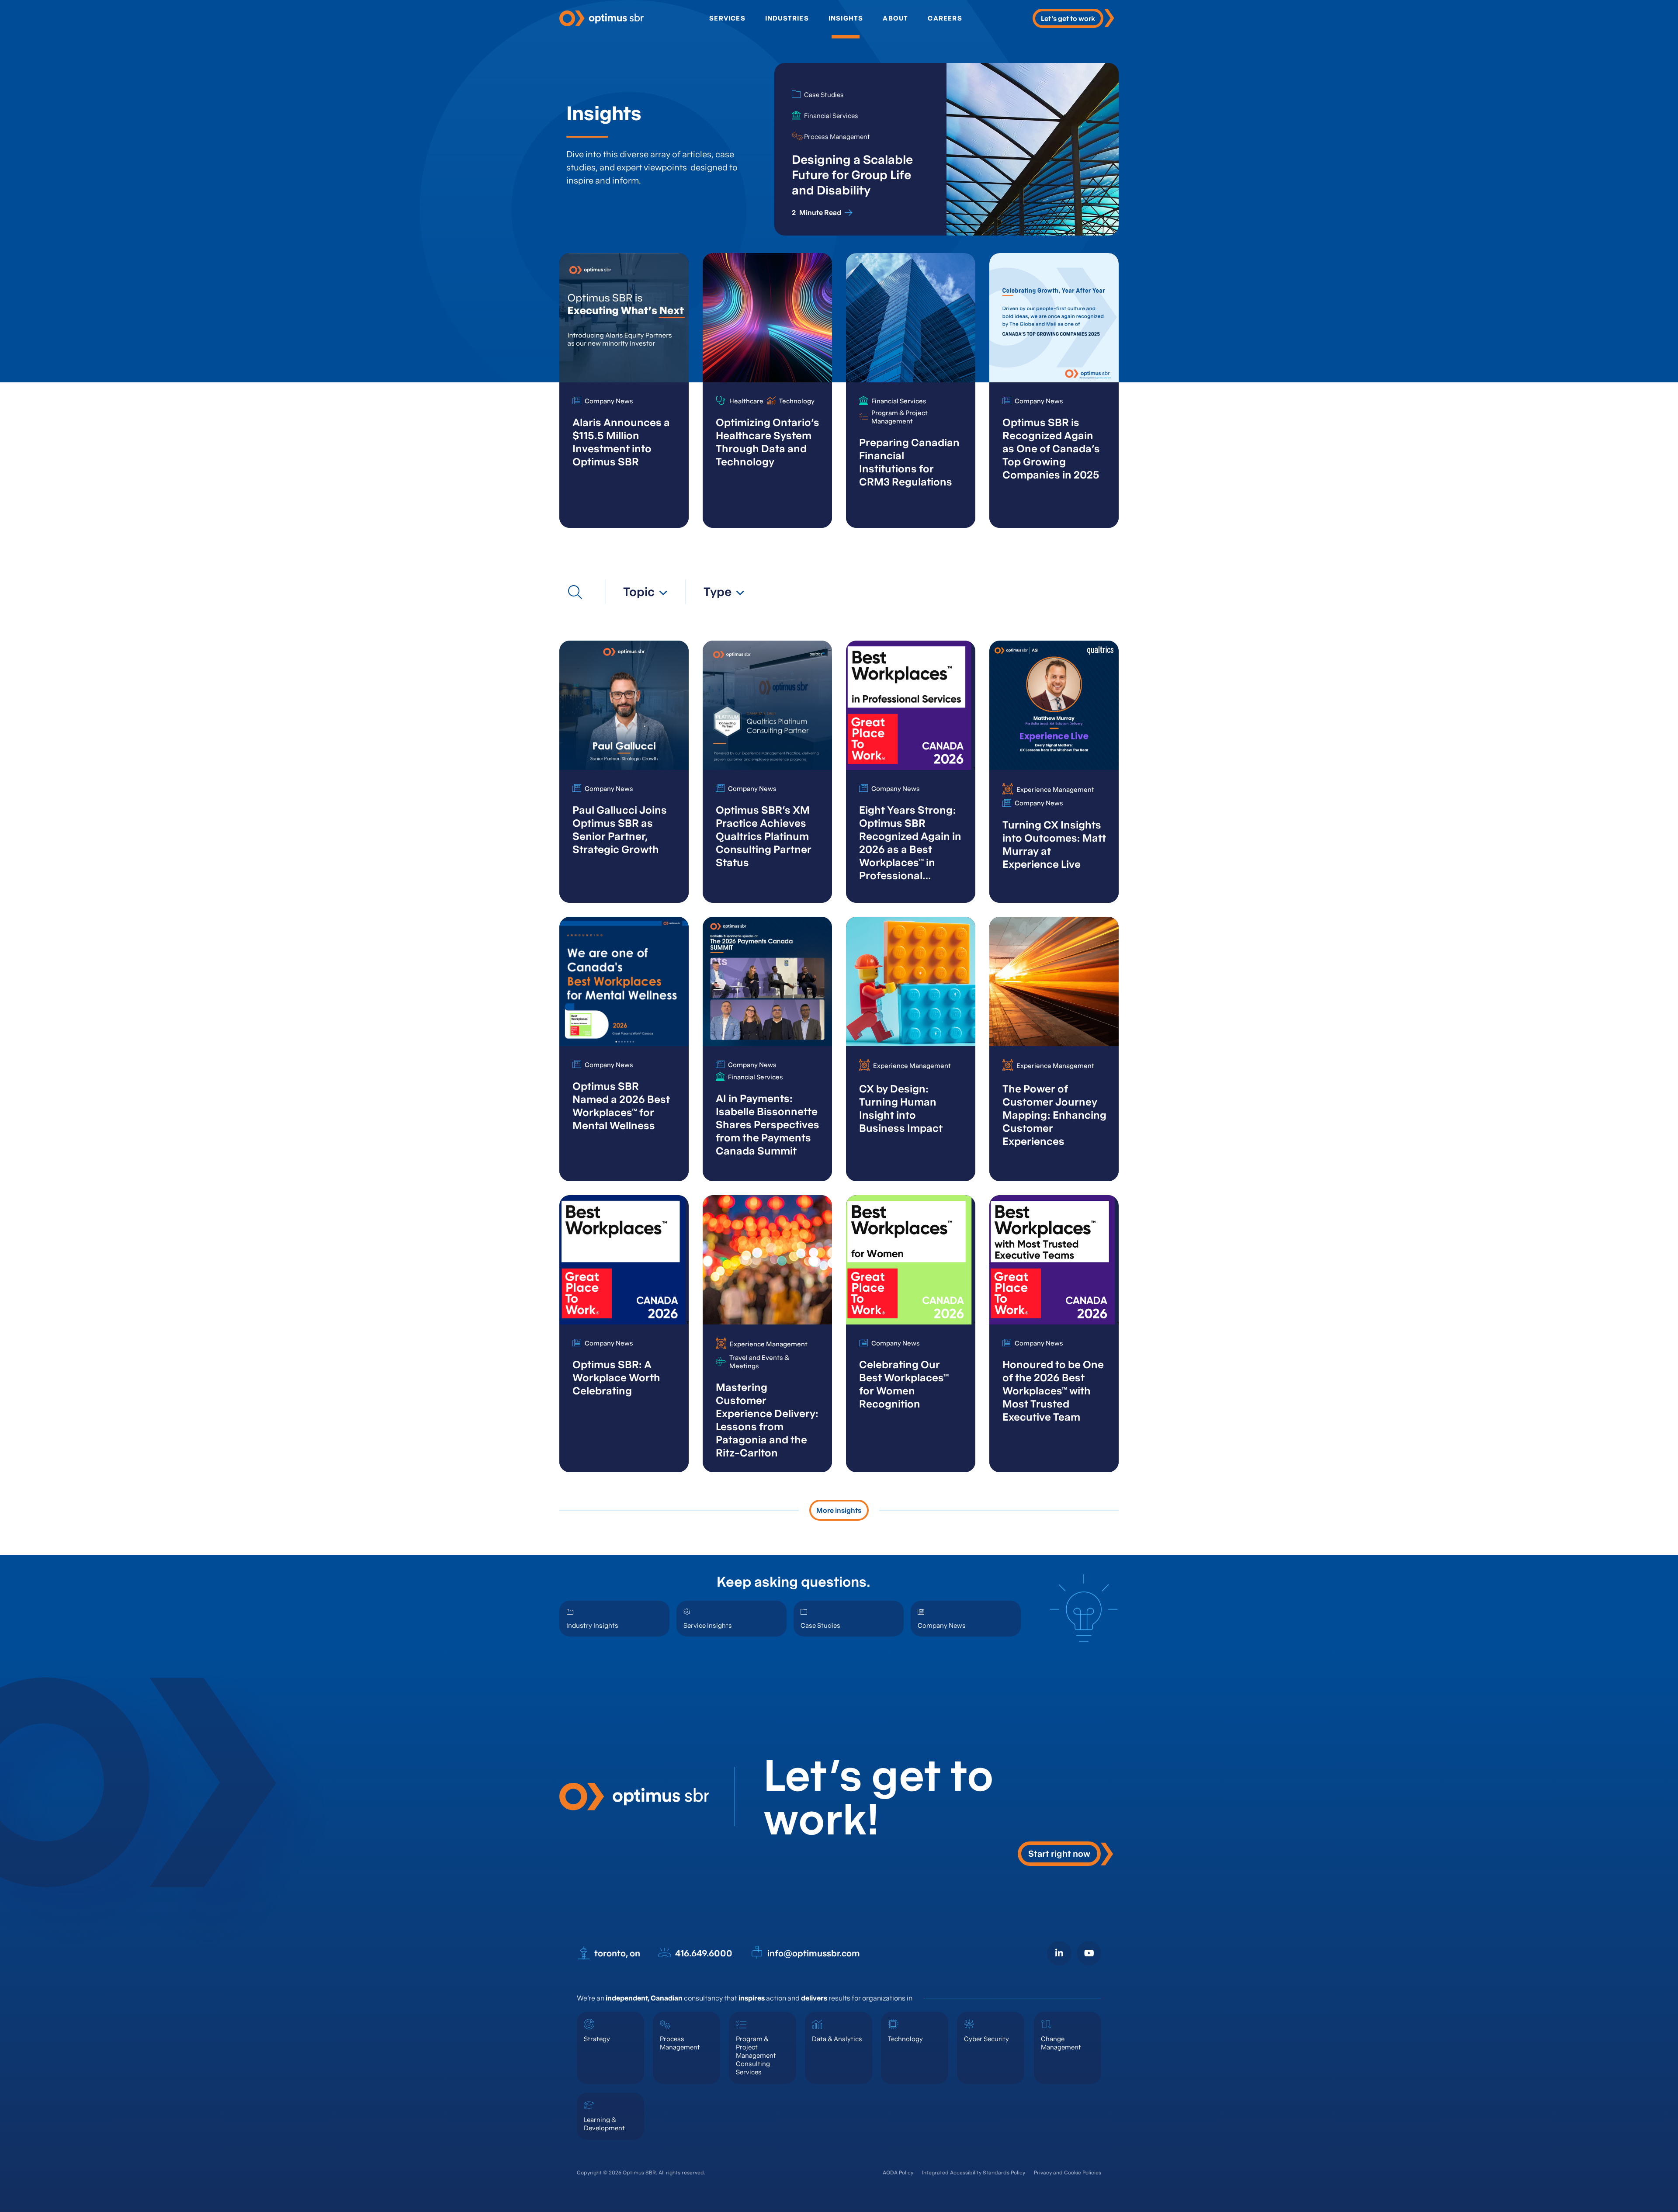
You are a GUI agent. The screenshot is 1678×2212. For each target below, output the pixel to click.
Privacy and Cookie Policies (1068, 2172)
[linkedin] (1059, 1953)
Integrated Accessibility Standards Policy (974, 2172)
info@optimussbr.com (814, 1953)
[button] (645, 592)
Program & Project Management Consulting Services (756, 2055)
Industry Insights (592, 1625)
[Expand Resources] (575, 592)
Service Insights (708, 1625)
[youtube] (1089, 1953)
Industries (787, 18)
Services (727, 18)
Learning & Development (604, 2124)
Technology (905, 2039)
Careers (945, 18)
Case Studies (820, 1625)
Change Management (1061, 2043)
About (895, 18)
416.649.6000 (704, 1953)
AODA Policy (898, 2172)
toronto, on (617, 1953)
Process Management (680, 2043)
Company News (942, 1625)
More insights (839, 1510)
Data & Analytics (837, 2039)
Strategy (597, 2039)
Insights (846, 18)
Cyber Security (986, 2039)
